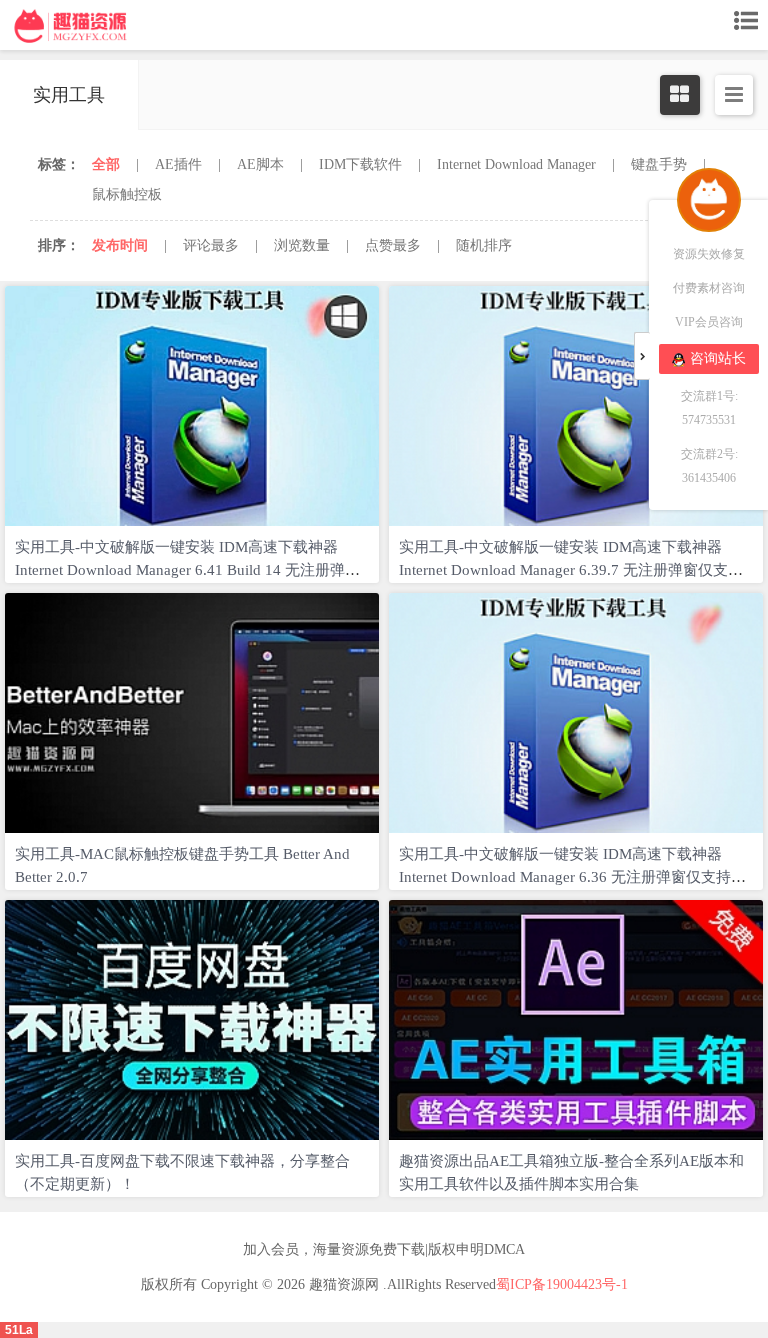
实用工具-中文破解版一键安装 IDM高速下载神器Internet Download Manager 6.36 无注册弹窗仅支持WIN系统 (565, 877)
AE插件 (178, 164)
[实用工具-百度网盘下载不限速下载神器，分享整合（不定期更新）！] (192, 1020)
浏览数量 (302, 245)
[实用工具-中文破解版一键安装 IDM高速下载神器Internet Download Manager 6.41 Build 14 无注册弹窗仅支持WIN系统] (192, 406)
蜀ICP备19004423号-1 (562, 1284)
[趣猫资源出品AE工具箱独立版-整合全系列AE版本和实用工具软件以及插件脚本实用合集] (576, 1020)
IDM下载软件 (360, 164)
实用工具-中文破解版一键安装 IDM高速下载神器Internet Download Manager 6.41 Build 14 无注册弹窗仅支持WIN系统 (187, 570)
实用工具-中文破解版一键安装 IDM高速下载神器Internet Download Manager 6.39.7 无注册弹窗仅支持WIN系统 (571, 570)
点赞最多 (393, 245)
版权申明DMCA (476, 1249)
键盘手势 (659, 164)
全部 (106, 164)
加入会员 (271, 1249)
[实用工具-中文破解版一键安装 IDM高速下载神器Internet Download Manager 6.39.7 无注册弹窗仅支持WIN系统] (576, 406)
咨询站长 (718, 358)
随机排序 (484, 245)
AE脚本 (260, 164)
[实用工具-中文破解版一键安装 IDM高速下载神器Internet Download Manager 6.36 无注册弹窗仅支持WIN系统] (576, 713)
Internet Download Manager (516, 164)
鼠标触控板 (127, 194)
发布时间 (120, 245)
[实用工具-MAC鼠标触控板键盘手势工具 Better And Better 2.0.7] (192, 713)
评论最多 (211, 245)
